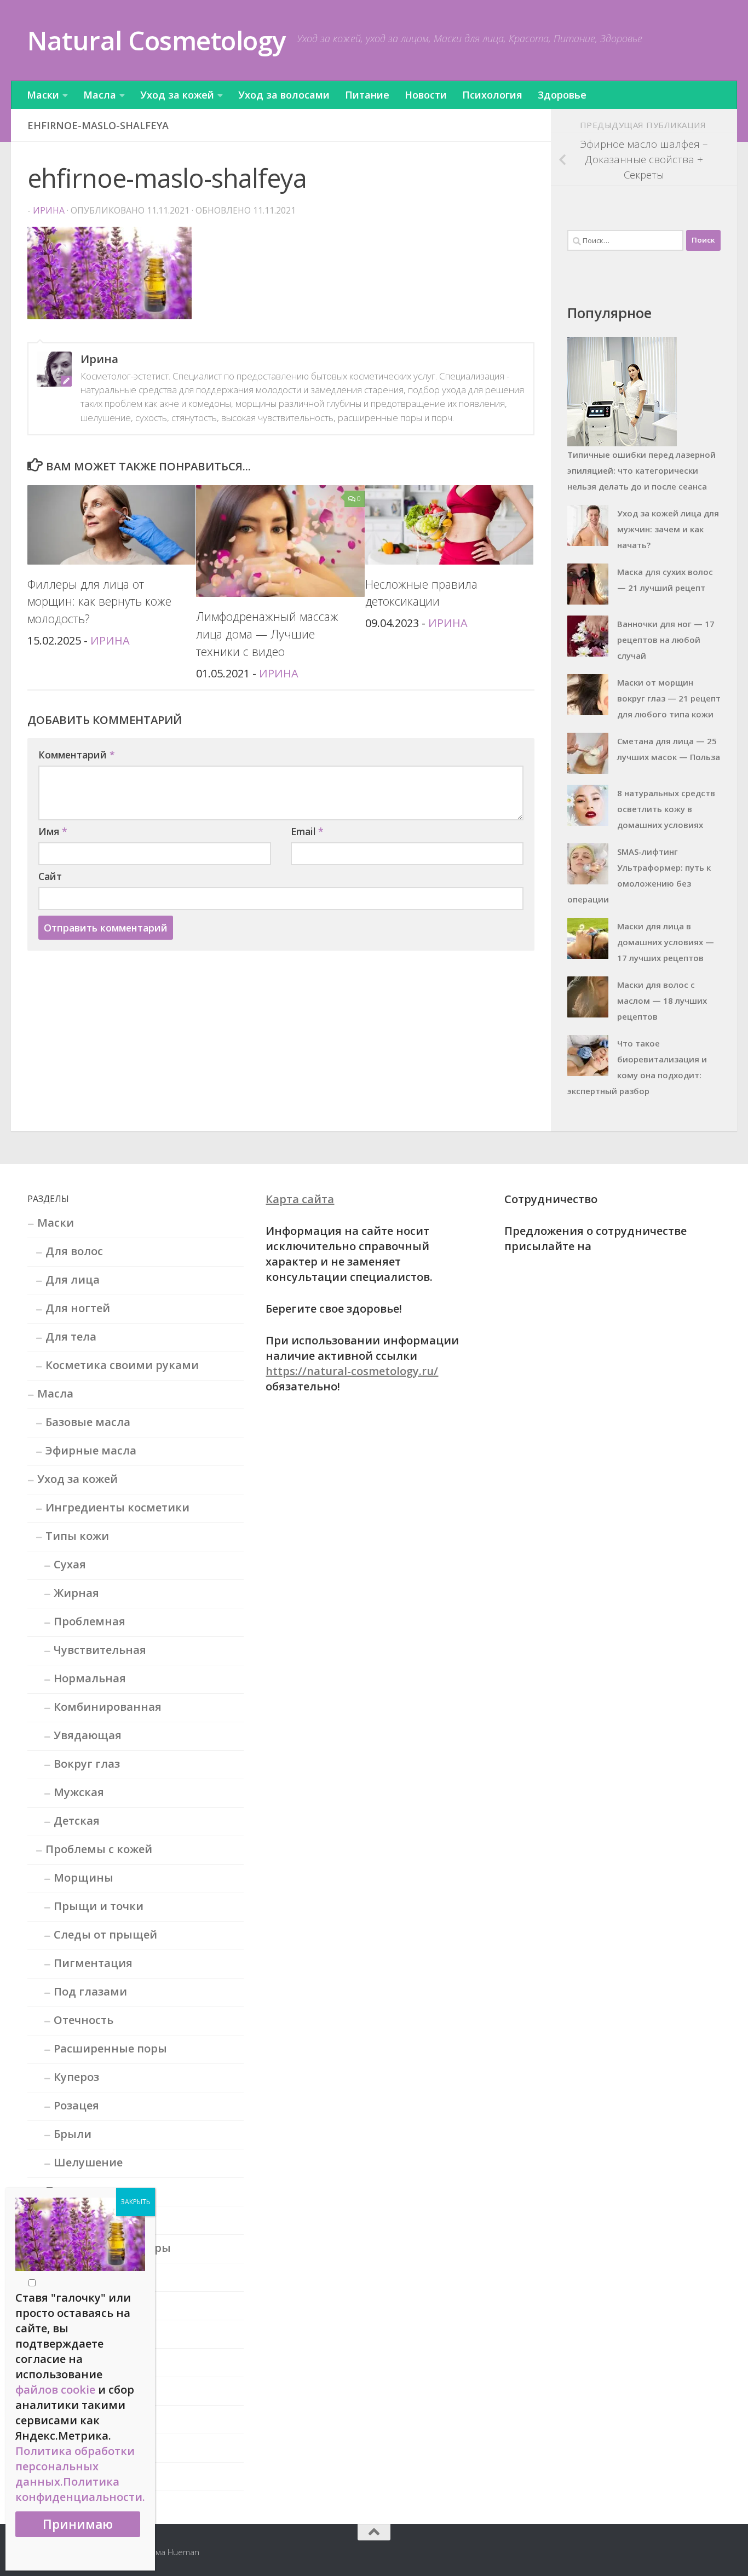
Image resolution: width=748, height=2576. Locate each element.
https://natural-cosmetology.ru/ (352, 1371)
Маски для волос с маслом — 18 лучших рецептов (662, 1001)
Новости (426, 95)
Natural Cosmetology (157, 40)
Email (307, 831)
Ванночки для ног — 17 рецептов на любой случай (666, 640)
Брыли (73, 2134)
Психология (492, 95)
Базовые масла (88, 1422)
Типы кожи (77, 1536)
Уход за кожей (177, 95)
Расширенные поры (110, 2048)
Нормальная (90, 1678)
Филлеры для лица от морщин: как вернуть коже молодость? (99, 602)
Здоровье (562, 95)
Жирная (76, 1593)
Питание (367, 95)
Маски (43, 95)
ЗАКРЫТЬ (136, 2202)
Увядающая (88, 1735)
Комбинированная (108, 1707)
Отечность (84, 2020)
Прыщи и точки (99, 1906)
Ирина (49, 210)
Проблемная (90, 1621)
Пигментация (93, 1963)
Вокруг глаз (87, 1764)
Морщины (84, 1878)
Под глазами (90, 1991)
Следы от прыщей (105, 1934)
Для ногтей (78, 1308)
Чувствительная (100, 1650)
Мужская (79, 1792)
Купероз (76, 2077)
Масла (100, 95)
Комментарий (77, 755)
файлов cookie (55, 2390)
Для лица (73, 1280)
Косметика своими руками (122, 1365)
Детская (77, 1821)
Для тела (71, 1336)
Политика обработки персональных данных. (75, 2466)
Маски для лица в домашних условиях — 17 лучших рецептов (666, 942)
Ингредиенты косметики (117, 1507)
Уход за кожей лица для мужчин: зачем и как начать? (668, 529)
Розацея (76, 2105)
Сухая (70, 1564)
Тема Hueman (173, 2552)
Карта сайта (300, 1199)
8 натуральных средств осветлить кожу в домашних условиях (666, 809)
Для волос (74, 1251)
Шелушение (88, 2162)
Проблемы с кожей (99, 1849)
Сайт (50, 876)
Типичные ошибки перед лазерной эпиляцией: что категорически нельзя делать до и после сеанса (641, 470)
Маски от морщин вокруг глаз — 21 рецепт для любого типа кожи (669, 698)
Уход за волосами (284, 95)
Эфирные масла (91, 1450)
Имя (53, 831)
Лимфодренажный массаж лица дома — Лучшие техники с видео (267, 634)
